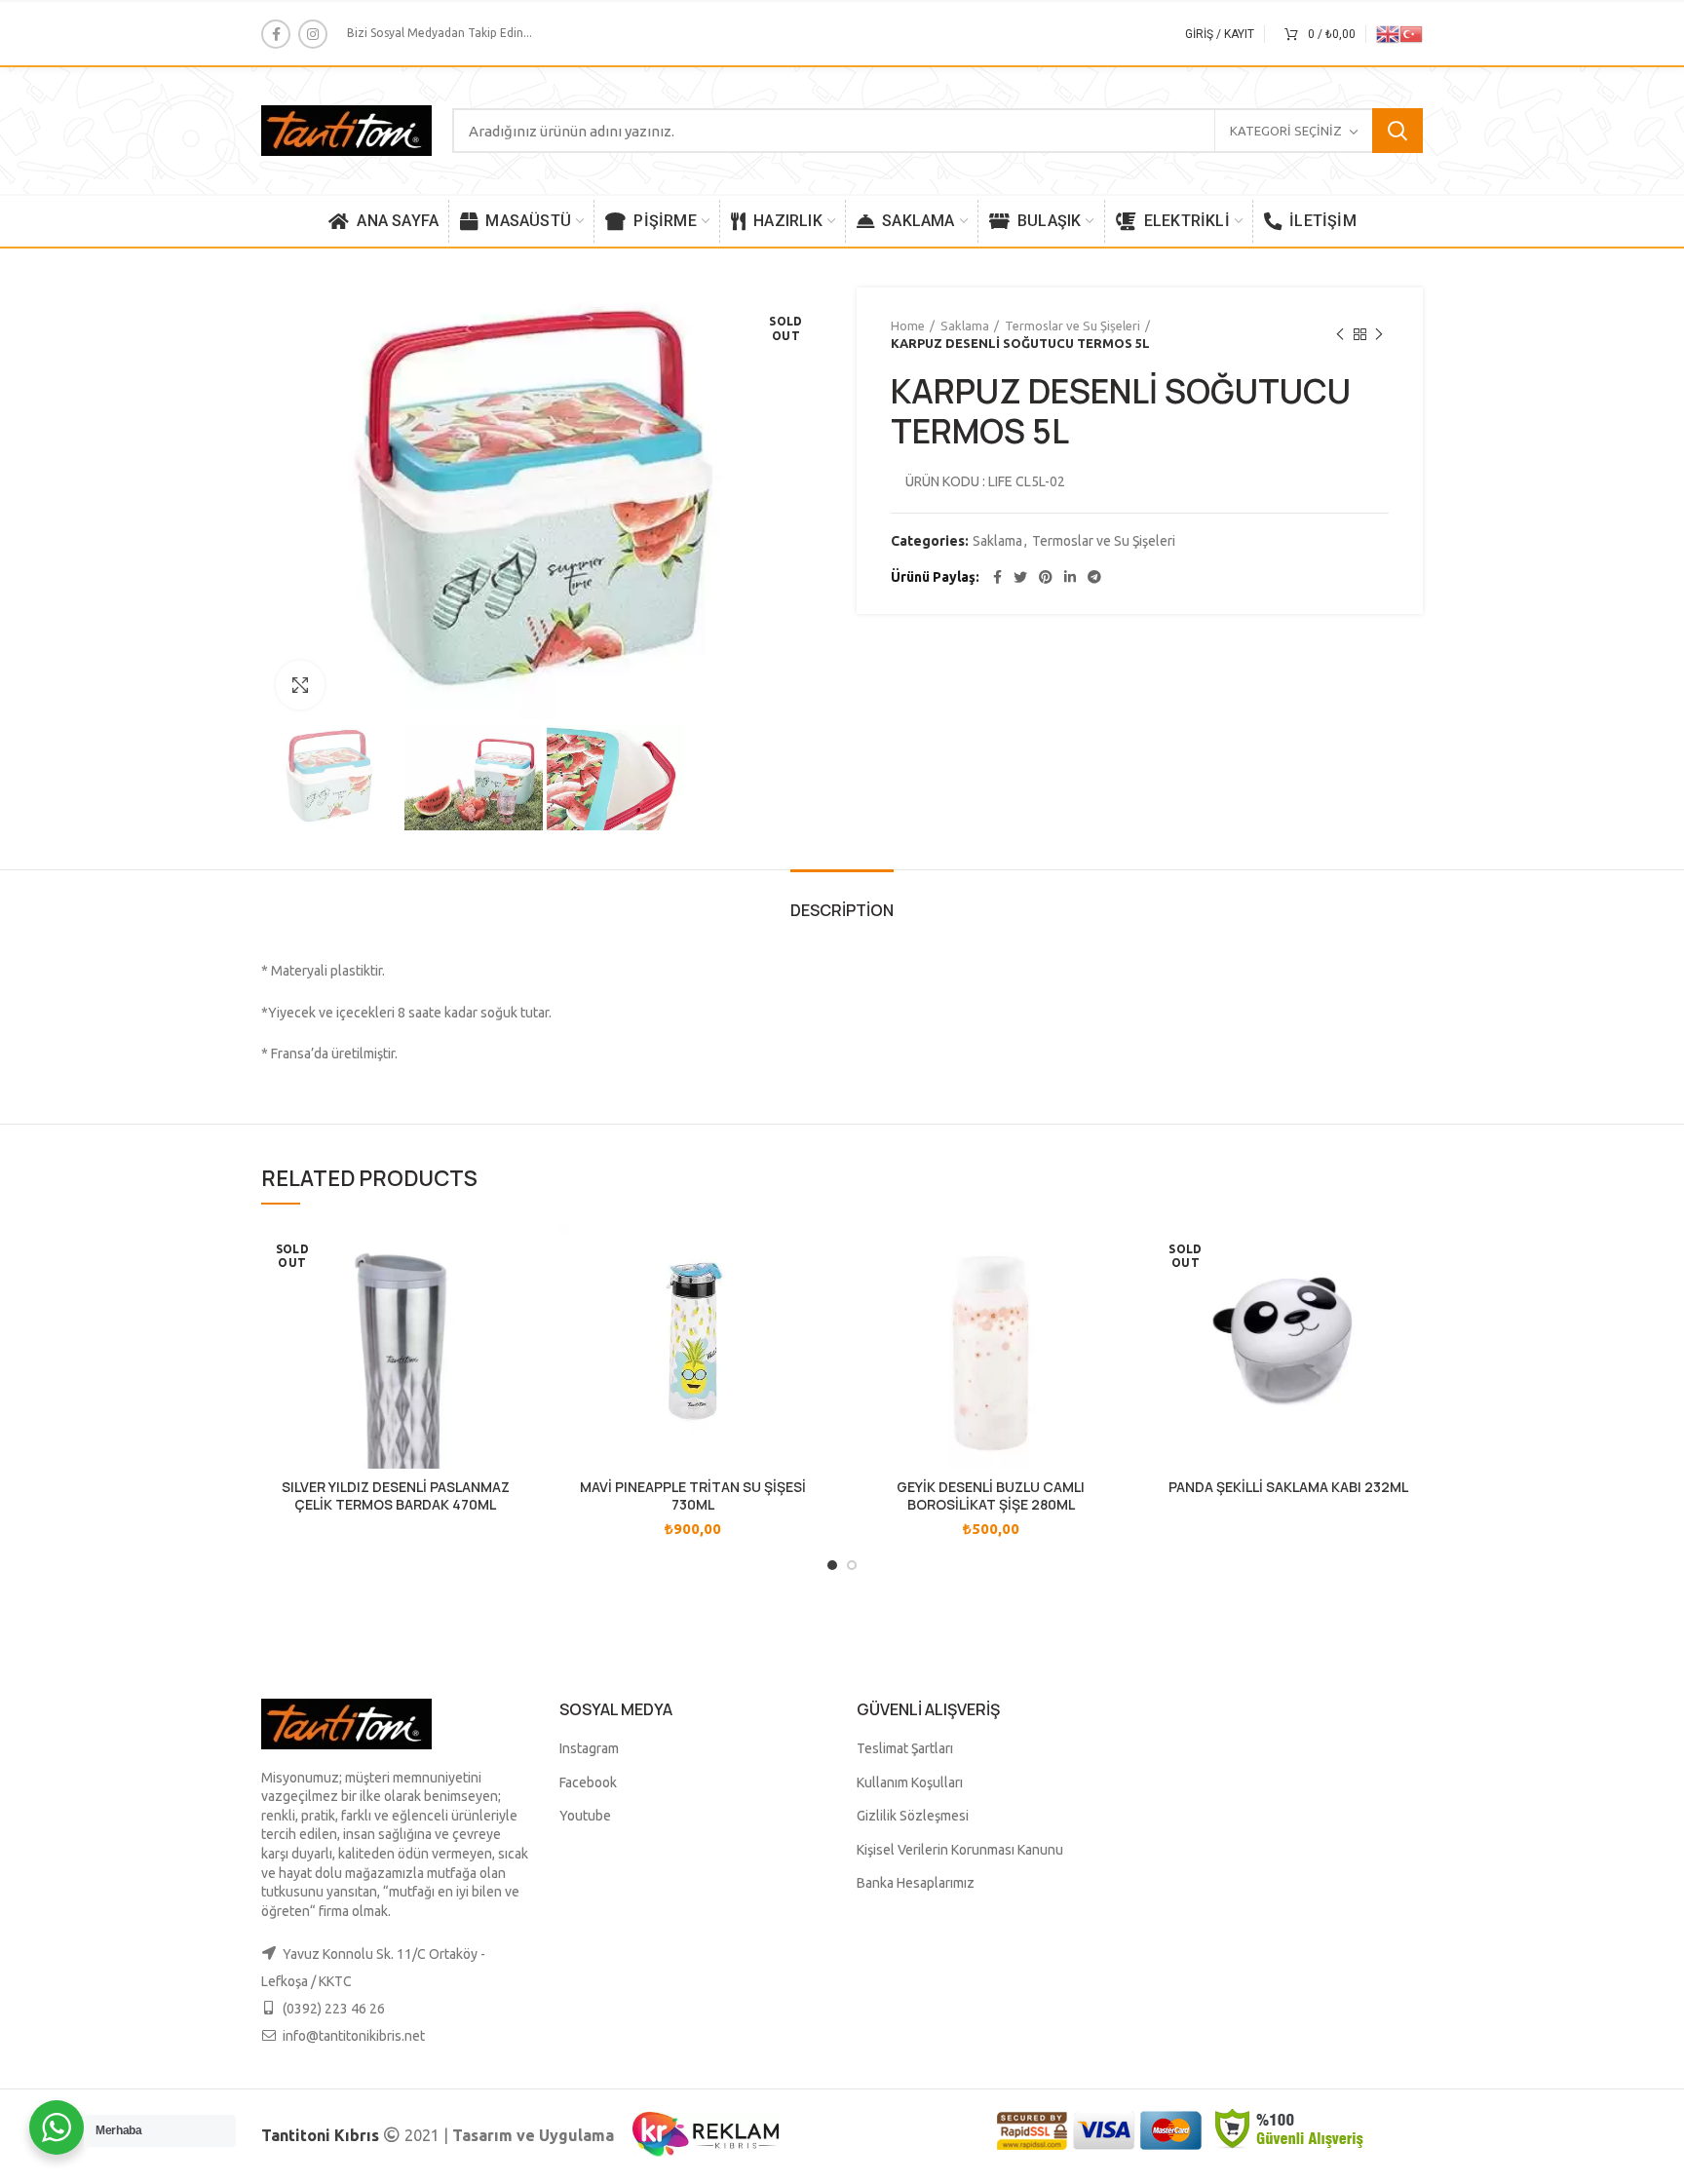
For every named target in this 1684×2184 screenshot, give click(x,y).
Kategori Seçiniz (1286, 131)
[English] (1388, 33)
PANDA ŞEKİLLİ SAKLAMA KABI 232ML (1288, 1487)
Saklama (965, 326)
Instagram (589, 1748)
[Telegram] (1094, 577)
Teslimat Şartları (905, 1748)
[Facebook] (276, 34)
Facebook (588, 1782)
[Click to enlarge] (300, 685)
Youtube (585, 1816)
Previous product (1340, 334)
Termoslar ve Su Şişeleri (1072, 326)
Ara (1397, 131)
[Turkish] (1411, 33)
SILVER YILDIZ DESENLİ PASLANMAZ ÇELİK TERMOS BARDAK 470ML (396, 1496)
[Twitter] (1020, 577)
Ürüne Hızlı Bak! (516, 1257)
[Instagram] (313, 34)
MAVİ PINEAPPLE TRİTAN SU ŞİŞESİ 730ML (693, 1496)
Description (842, 910)
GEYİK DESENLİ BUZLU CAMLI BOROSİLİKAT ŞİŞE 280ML (991, 1496)
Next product (1379, 334)
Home (908, 326)
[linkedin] (1070, 577)
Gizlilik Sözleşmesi (913, 1816)
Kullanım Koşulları (910, 1782)
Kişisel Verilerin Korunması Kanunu (960, 1850)
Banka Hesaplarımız (916, 1883)
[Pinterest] (1046, 577)
